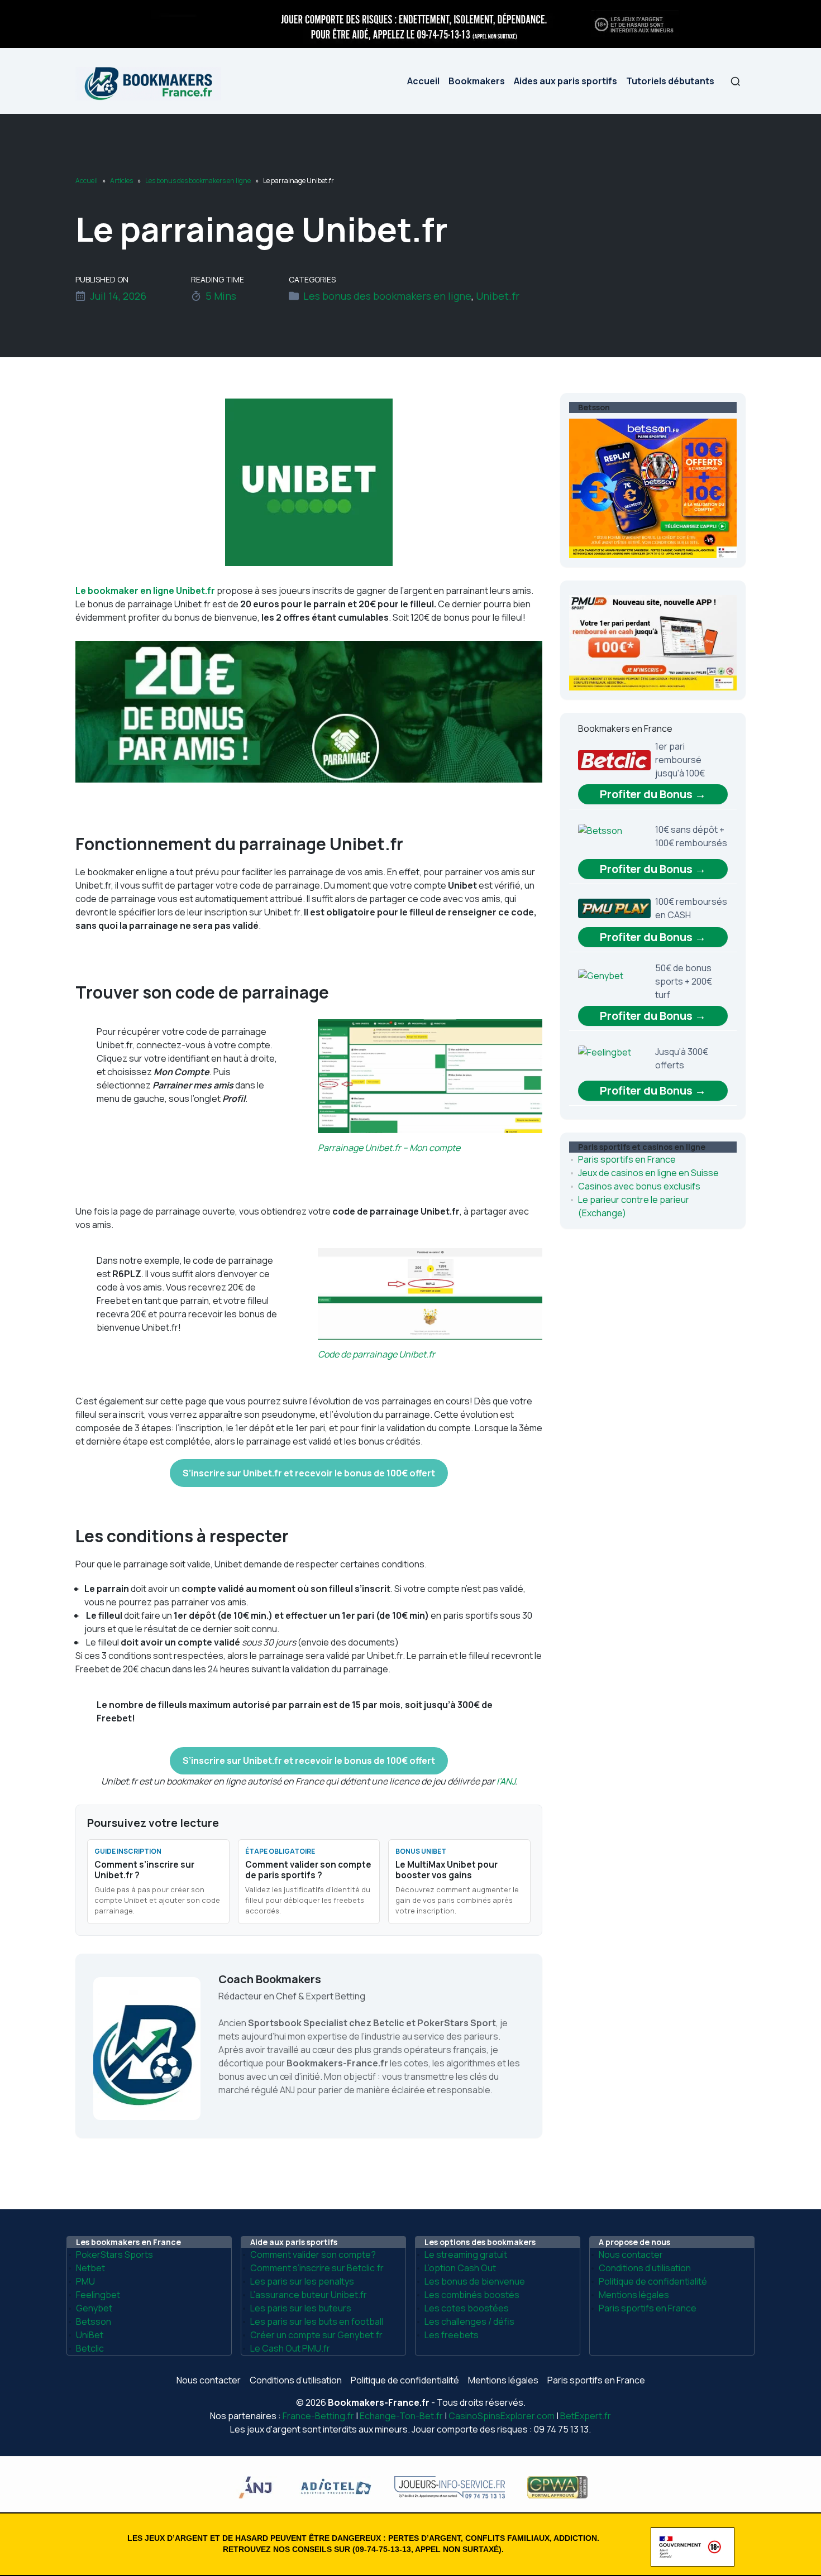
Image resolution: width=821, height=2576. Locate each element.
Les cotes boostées (467, 2308)
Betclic (90, 2348)
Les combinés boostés (472, 2295)
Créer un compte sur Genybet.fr (316, 2335)
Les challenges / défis (469, 2321)
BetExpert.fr (586, 2416)
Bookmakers (477, 81)
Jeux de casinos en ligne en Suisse (648, 1173)
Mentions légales (634, 2295)
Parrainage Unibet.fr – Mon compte (389, 1148)
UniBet (90, 2335)
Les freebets (452, 2335)
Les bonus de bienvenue (475, 2281)
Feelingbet (98, 2295)
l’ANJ (506, 1781)
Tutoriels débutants (670, 81)
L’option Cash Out (460, 2268)
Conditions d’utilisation (645, 2268)
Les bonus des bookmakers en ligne (198, 181)
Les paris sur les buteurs (301, 2308)
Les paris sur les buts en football (317, 2321)
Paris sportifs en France (627, 1159)
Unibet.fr (498, 296)
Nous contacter (631, 2254)
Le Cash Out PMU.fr (290, 2348)
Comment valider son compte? (313, 2254)
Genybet (94, 2308)
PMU (85, 2281)
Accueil (423, 81)
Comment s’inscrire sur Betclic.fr (317, 2268)
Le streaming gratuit (466, 2254)
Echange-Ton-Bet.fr (401, 2416)
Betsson (94, 2321)
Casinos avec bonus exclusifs (639, 1186)
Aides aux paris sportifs (565, 81)
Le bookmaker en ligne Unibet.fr (145, 591)
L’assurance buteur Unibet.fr (309, 2295)
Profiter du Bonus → (653, 794)
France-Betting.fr (318, 2416)
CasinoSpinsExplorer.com (502, 2416)
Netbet (90, 2268)
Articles (121, 181)
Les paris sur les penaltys (302, 2281)
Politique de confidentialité (653, 2281)
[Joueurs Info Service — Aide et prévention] (410, 23)
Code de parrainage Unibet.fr (376, 1354)
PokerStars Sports (114, 2254)
